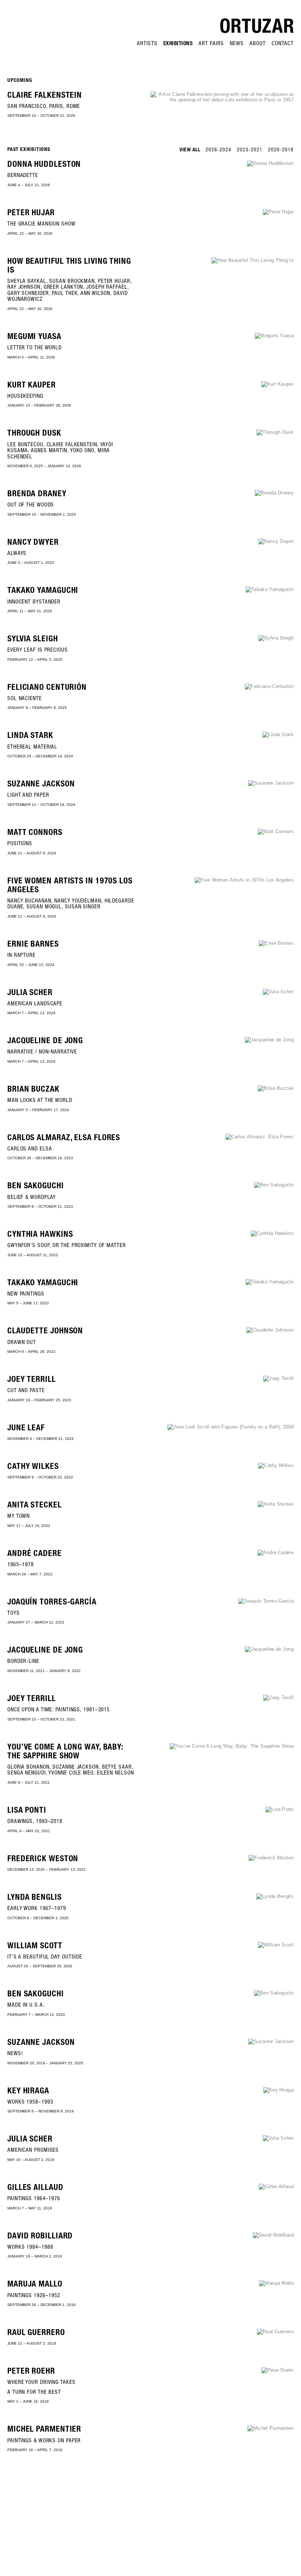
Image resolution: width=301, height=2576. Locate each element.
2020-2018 (281, 150)
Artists (147, 44)
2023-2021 (250, 150)
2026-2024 (218, 150)
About (258, 44)
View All (190, 150)
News (237, 44)
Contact (283, 44)
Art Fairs (211, 44)
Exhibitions (178, 44)
